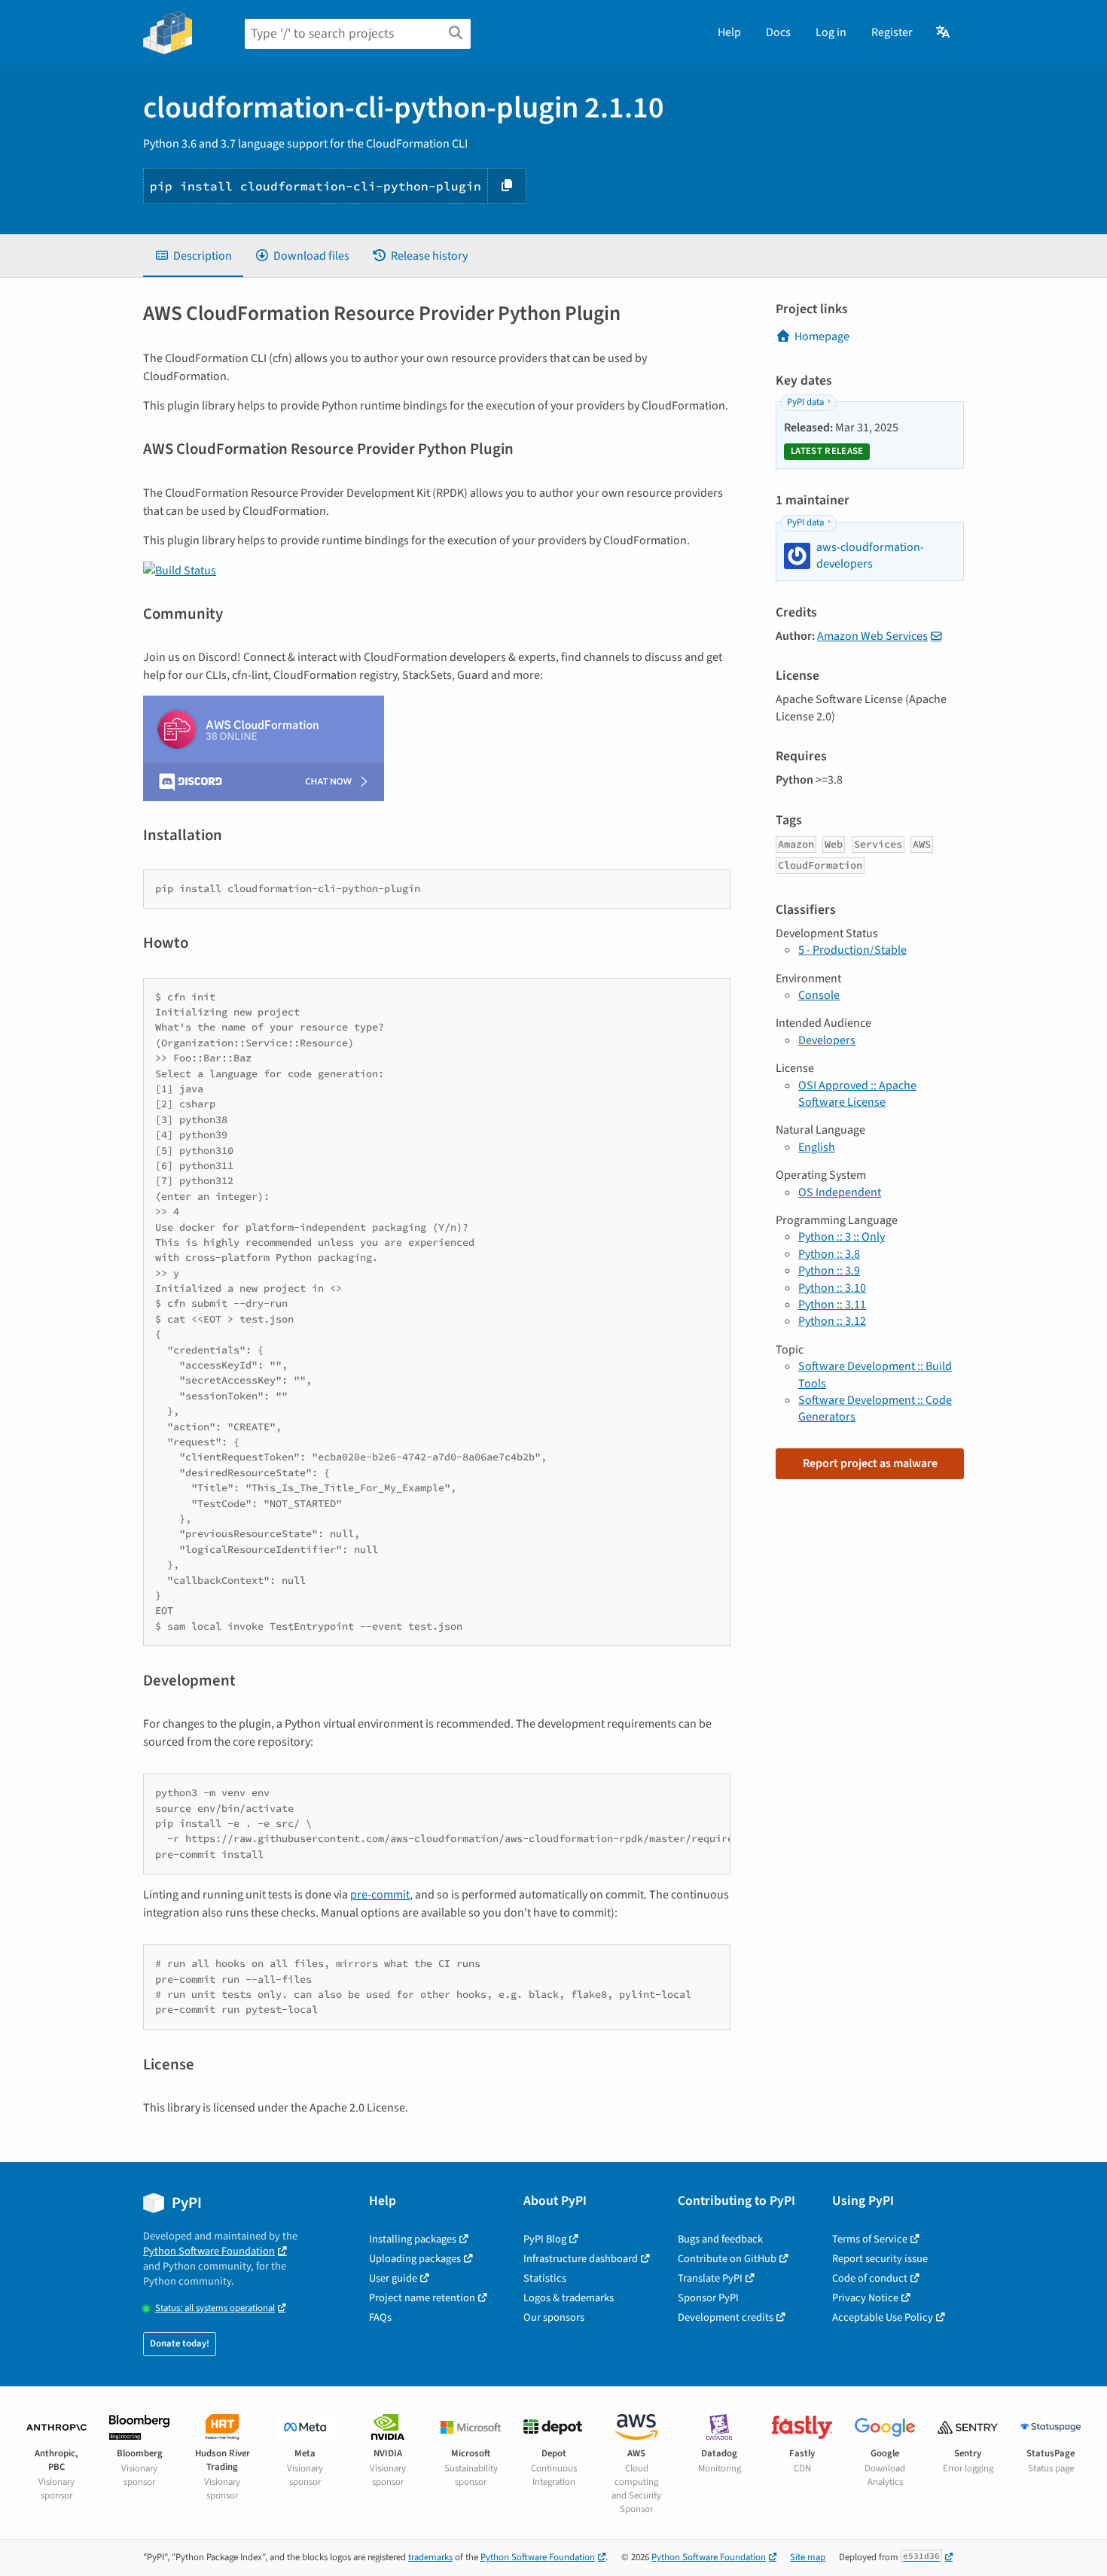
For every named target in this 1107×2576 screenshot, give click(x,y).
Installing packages (413, 2239)
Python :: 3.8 (829, 1254)
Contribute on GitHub (727, 2259)
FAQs (380, 2317)
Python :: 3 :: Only (842, 1237)
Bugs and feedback (720, 2239)
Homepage (822, 336)
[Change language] (944, 32)
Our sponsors (554, 2317)
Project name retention (422, 2298)
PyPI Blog (545, 2239)
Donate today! (180, 2343)
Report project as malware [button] (870, 1463)
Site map (808, 2557)
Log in (831, 32)
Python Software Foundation (209, 2251)
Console (819, 995)
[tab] (193, 256)
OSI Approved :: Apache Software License (857, 1094)
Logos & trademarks (569, 2298)
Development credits (726, 2317)
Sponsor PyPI (708, 2298)
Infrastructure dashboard (581, 2259)
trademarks (430, 2557)
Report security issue (880, 2259)
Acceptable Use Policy (883, 2317)
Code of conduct (870, 2278)
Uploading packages (415, 2259)
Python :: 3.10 (832, 1288)
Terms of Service (870, 2239)
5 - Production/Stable (852, 950)
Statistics (545, 2278)
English (817, 1147)
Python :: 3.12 (832, 1321)
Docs (778, 32)
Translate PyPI (710, 2278)
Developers (827, 1040)
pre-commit (380, 1895)
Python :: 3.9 (829, 1271)
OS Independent (840, 1192)
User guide (393, 2278)
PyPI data (805, 402)
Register (892, 32)
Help (729, 32)
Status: (215, 2308)
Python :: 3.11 (832, 1305)
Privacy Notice (865, 2298)
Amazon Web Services (872, 636)
